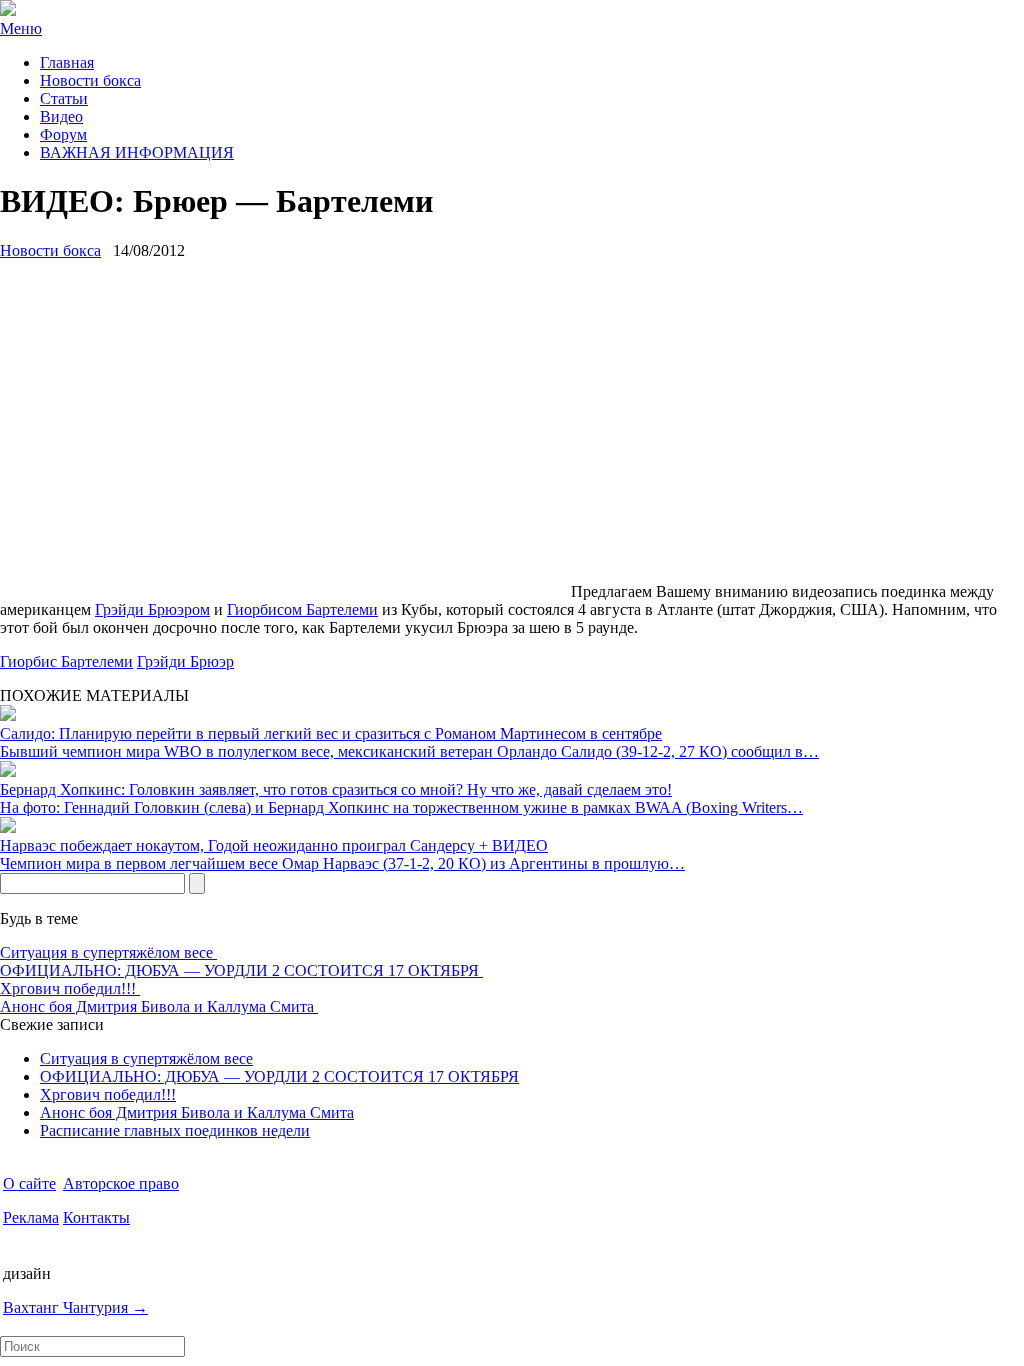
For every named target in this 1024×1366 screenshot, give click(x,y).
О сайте (29, 1183)
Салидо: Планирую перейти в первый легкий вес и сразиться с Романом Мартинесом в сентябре (331, 733)
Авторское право (121, 1183)
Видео (61, 116)
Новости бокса (90, 80)
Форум (63, 134)
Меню (21, 28)
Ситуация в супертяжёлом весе (108, 952)
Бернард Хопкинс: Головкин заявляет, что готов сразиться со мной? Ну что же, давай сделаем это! (336, 789)
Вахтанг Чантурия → (75, 1307)
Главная (67, 62)
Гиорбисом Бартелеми (302, 609)
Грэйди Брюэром (152, 609)
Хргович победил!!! (70, 988)
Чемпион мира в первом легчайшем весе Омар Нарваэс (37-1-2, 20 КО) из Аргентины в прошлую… (342, 863)
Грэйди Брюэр (185, 661)
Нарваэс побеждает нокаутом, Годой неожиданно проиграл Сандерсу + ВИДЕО (274, 845)
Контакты (96, 1217)
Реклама (31, 1217)
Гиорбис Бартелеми (66, 661)
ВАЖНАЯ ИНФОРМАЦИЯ (137, 152)
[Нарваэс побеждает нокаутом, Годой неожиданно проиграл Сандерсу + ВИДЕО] (8, 827)
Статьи (64, 98)
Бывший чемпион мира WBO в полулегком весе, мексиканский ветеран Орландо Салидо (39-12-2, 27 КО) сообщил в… (409, 751)
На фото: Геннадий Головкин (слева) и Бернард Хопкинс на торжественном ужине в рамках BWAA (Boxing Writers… (401, 807)
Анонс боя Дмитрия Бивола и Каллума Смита (159, 1006)
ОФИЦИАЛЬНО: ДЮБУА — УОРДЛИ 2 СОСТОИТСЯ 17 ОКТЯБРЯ (241, 970)
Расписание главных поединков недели (175, 1130)
